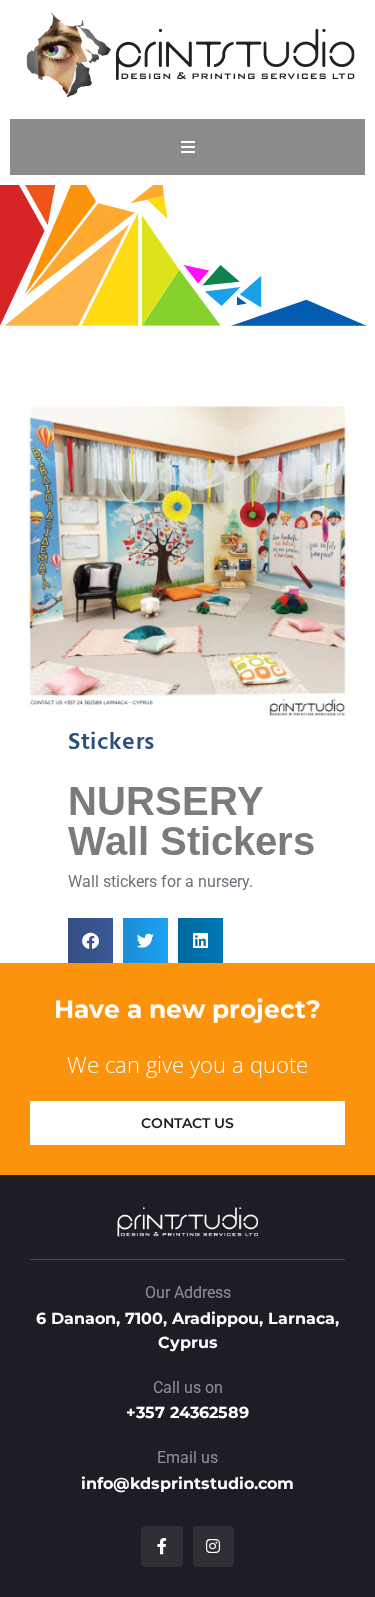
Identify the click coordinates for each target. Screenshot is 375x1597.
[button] (90, 940)
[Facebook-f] (162, 1547)
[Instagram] (214, 1547)
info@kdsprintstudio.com (187, 1483)
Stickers (111, 743)
